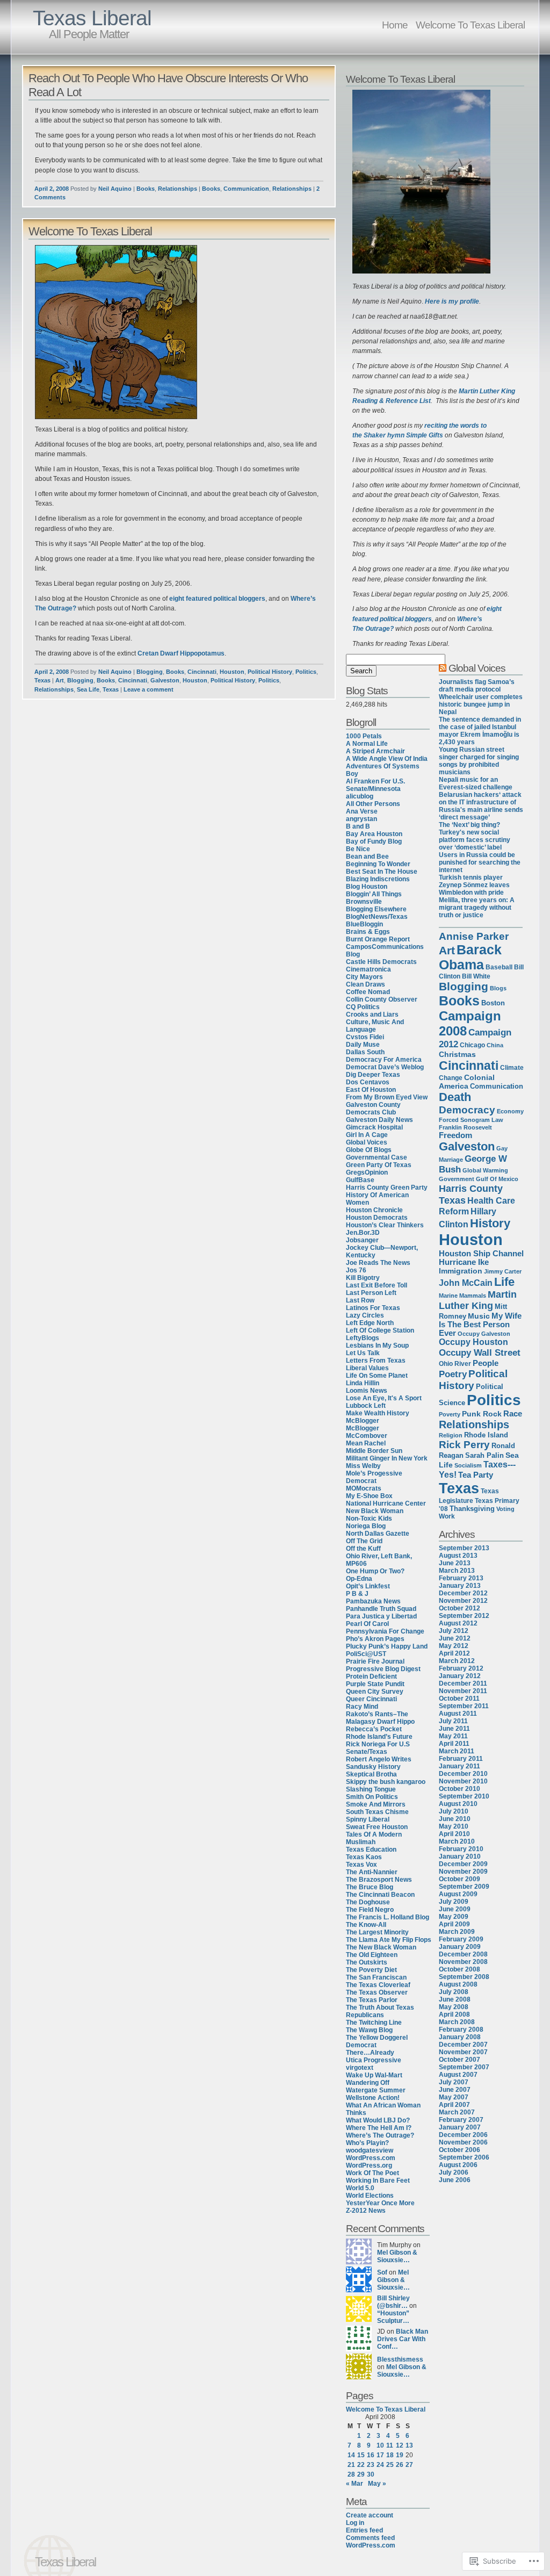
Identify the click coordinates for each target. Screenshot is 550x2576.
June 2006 (455, 2180)
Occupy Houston (473, 1342)
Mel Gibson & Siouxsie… (397, 2256)
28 (351, 2474)
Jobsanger (362, 1240)
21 (351, 2465)
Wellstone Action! (373, 2098)
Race (513, 1413)
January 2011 (459, 1766)
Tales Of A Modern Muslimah (374, 1838)
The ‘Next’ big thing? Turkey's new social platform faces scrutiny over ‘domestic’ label (475, 836)
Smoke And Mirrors (376, 1804)
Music (479, 1316)
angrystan (361, 819)
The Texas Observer (377, 1992)
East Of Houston (371, 1090)
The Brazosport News (379, 1880)
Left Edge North (370, 1323)
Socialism (468, 1465)
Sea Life (88, 689)
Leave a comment (149, 689)
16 (371, 2455)
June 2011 (454, 1729)
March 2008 (457, 2022)
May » (377, 2484)
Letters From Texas (376, 1361)
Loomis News (367, 1391)
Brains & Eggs (368, 932)
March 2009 (457, 1932)
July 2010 (454, 1811)
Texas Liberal (92, 18)
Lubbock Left (366, 1406)
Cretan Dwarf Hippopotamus (181, 653)
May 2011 (453, 1736)
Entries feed (364, 2530)
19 (400, 2455)
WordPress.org (369, 2165)
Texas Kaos (364, 1857)
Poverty (450, 1414)
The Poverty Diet (371, 1970)
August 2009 (458, 1894)
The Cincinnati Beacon (380, 1895)
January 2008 (460, 2037)
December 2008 (463, 1954)
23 (371, 2465)
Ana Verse (362, 811)
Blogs (498, 988)
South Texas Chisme (377, 1812)
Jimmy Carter (503, 1271)
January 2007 (460, 2127)
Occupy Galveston (484, 1334)
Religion (451, 1435)
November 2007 (463, 2052)
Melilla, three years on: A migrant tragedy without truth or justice (477, 908)
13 (409, 2445)
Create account (370, 2515)
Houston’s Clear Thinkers (385, 1225)
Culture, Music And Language (375, 1026)
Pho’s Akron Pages (375, 1639)
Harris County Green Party (387, 1188)
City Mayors (364, 977)
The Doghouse (368, 1902)
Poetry (453, 1374)
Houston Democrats (377, 1218)
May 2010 (454, 1826)
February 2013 (461, 1578)
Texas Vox (361, 1865)
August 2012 (458, 1623)
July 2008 (454, 1992)
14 (351, 2455)
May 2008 (454, 2007)
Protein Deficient (371, 1676)
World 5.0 (360, 2188)
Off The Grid (364, 1541)
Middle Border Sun (374, 1451)
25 (390, 2465)
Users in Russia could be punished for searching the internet (480, 862)
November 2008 (463, 1962)
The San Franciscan (376, 1977)
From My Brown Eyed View (387, 1097)
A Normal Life (367, 744)
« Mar (354, 2484)
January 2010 (460, 1857)
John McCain (466, 1283)
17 (380, 2455)
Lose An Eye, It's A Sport (384, 1398)
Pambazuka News (373, 1601)
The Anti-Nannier (372, 1872)
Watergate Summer (376, 2090)
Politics (306, 672)
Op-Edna (359, 1579)
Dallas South (365, 1052)
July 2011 (453, 1721)
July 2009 (454, 1902)
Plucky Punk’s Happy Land (387, 1646)
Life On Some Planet (377, 1376)
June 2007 (455, 2090)
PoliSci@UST (366, 1654)
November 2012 (463, 1601)
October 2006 (459, 2150)
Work (447, 1516)
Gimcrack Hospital (374, 1127)
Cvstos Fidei (365, 1037)
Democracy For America (384, 1060)
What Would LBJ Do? (378, 2120)
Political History (270, 672)
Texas (42, 680)
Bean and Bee (367, 857)
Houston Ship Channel (481, 1253)
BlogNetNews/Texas (377, 917)
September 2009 (464, 1887)
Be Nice (358, 849)
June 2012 (455, 1638)
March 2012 (457, 1661)
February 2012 (461, 1668)
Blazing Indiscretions (378, 879)
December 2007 (463, 2045)
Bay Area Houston (374, 834)
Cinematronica (368, 969)
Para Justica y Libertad (381, 1616)
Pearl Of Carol (367, 1624)
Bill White (476, 976)
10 (380, 2445)
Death (455, 1097)
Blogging (150, 672)
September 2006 (464, 2157)
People (486, 1363)
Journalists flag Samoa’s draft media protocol (477, 686)
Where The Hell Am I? (379, 2128)
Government (457, 1179)
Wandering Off (368, 2083)
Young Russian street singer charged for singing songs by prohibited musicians (479, 761)
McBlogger (363, 1421)
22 (361, 2465)
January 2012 (460, 1676)
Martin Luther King (478, 1300)
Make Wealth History (378, 1413)
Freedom (455, 1135)
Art (60, 680)
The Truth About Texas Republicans (380, 2011)
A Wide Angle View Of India (387, 759)
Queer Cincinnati (371, 1699)
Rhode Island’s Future (379, 1737)
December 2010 (463, 1774)
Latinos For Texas (373, 1308)
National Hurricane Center (386, 1503)
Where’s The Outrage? (380, 2135)
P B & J (357, 1594)
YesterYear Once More (380, 2203)
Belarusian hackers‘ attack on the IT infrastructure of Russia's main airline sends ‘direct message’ (481, 806)
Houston (232, 672)
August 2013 (458, 1556)
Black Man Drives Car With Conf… (403, 2339)
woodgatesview (370, 2150)
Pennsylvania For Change (385, 1631)
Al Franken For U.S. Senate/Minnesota (375, 785)
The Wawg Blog (369, 2030)
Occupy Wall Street (480, 1352)
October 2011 (459, 1699)
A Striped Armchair (375, 751)
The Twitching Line (374, 2023)
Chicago (472, 1045)
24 (380, 2465)
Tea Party (476, 1475)
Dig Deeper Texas (373, 1075)
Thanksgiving (472, 1509)
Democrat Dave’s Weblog (385, 1067)
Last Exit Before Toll (377, 1285)
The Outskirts (367, 1962)
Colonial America (467, 1082)
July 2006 (454, 2172)
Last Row (360, 1300)
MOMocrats (364, 1488)
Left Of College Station (380, 1330)
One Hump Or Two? (375, 1571)
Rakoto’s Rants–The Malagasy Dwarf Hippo (380, 1718)
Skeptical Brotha (371, 1774)
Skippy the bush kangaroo (386, 1782)
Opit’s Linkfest (368, 1586)
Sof (382, 2272)
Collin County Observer (382, 999)
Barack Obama (470, 957)
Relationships (178, 189)
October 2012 (459, 1608)
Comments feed (370, 2538)
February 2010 (461, 1849)
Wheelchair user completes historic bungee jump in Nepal (481, 704)
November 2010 (463, 1781)
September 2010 (464, 1796)
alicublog (360, 796)
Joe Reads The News (378, 1263)
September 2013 (464, 1548)
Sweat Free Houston (377, 1827)
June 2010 (455, 1819)
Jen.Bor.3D (363, 1233)
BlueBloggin (364, 924)
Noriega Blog (366, 1526)
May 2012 (454, 1646)
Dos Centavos (368, 1082)
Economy (510, 1111)
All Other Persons (373, 804)
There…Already (370, 2053)
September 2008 (464, 1977)
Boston (493, 1003)
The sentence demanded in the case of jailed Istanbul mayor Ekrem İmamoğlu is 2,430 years (480, 731)
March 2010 (457, 1841)
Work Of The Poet (372, 2173)
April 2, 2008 (52, 189)
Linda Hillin (363, 1383)
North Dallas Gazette (378, 1534)
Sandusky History (373, 1767)
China (495, 1045)
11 (390, 2445)
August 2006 (458, 2165)
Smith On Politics (372, 1797)
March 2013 (457, 1571)
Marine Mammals (462, 1296)
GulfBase (360, 1180)
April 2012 (454, 1653)
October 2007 (459, 2060)
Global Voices (367, 1142)
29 (361, 2474)
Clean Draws (366, 984)
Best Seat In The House (382, 872)
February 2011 (461, 1759)
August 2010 (458, 1804)
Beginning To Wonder (378, 864)
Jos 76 (356, 1270)
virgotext (360, 2068)
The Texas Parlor (372, 2000)
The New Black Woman (381, 1947)
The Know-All (366, 1925)
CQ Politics (363, 1007)
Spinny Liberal (368, 1819)
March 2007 (457, 2112)
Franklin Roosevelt (465, 1127)
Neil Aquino (115, 189)
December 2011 (463, 1683)
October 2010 (459, 1789)
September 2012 (464, 1616)
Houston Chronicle (374, 1210)
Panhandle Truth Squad (381, 1609)
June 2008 (455, 1999)
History (490, 1223)
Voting (505, 1509)
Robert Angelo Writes (379, 1759)
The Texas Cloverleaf (378, 1985)
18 (390, 2455)
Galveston (165, 680)
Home (395, 25)
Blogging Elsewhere (376, 909)
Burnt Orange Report (378, 939)
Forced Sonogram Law (471, 1120)
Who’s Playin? (367, 2143)
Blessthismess (400, 2359)
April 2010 (454, 1834)
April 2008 (454, 2014)
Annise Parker (474, 936)
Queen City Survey (375, 1692)
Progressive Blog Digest (383, 1669)
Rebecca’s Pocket (374, 1729)
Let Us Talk (363, 1353)
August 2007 (458, 2075)
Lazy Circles (365, 1315)
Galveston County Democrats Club (373, 1109)
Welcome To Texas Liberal (470, 25)
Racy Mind (362, 1707)
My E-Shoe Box (369, 1496)
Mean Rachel (366, 1443)
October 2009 (459, 1879)
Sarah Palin (484, 1455)
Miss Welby (363, 1466)
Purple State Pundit (375, 1684)
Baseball (499, 967)
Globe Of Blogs (369, 1150)
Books (146, 189)
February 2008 (461, 2030)
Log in (355, 2523)
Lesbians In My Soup (377, 1345)
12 (400, 2445)
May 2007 (454, 2097)
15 (361, 2455)
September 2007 (464, 2067)
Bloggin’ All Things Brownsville (374, 898)
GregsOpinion (367, 1172)
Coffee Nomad (368, 992)
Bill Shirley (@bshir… (393, 2302)
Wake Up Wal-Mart (374, 2075)
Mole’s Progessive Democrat (374, 1477)
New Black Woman (375, 1511)
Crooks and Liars (372, 1014)
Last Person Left (371, 1293)
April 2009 (454, 1924)
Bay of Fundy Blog (374, 841)
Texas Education (371, 1850)
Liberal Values (367, 1368)
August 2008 (458, 1984)
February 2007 (461, 2120)
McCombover (367, 1436)
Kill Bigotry (363, 1278)
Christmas (457, 1054)
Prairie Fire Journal (375, 1661)
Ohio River (455, 1364)
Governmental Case (377, 1157)
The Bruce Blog (370, 1887)
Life (504, 1282)
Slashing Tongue (371, 1789)
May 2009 (454, 1917)
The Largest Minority (377, 1932)
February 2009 (461, 1939)
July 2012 (454, 1631)
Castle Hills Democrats (381, 962)
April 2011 (454, 1744)
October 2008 (459, 1969)
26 (400, 2465)
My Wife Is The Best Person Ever (480, 1325)
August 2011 (458, 1714)
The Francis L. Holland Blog (388, 1917)
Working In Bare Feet (378, 2181)
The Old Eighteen (372, 1955)
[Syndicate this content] (443, 668)
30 (371, 2474)
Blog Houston (367, 887)
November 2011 (463, 1691)
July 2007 (454, 2082)
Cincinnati (202, 672)
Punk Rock (482, 1414)
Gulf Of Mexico (497, 1179)
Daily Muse (363, 1045)
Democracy (467, 1110)
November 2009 (463, 1872)
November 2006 (463, 2142)
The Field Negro (370, 1910)
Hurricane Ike (464, 1262)
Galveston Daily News (379, 1120)
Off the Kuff (363, 1549)
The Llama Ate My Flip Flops (389, 1940)
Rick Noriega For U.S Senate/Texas (378, 1748)
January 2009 (460, 1947)
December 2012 (463, 1593)
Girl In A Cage (367, 1135)
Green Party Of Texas (379, 1165)
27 (409, 2465)
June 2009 (455, 1909)
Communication (246, 189)
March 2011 (457, 1751)
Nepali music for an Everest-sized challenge (476, 783)
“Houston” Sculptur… (393, 2317)
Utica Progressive (374, 2060)
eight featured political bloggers (217, 599)
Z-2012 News (366, 2211)
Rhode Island (486, 1435)
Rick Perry (464, 1445)
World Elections (370, 2196)
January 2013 (460, 1586)
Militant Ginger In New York (387, 1458)
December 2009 (463, 1864)
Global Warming (485, 1170)
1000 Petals (364, 736)
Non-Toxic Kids (369, 1519)
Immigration (461, 1271)
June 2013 (455, 1563)
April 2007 (454, 2105)
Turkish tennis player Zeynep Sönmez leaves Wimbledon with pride (474, 885)
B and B (358, 826)
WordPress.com (371, 2158)
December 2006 (463, 2135)
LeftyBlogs (363, 1338)
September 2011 (464, 1706)
